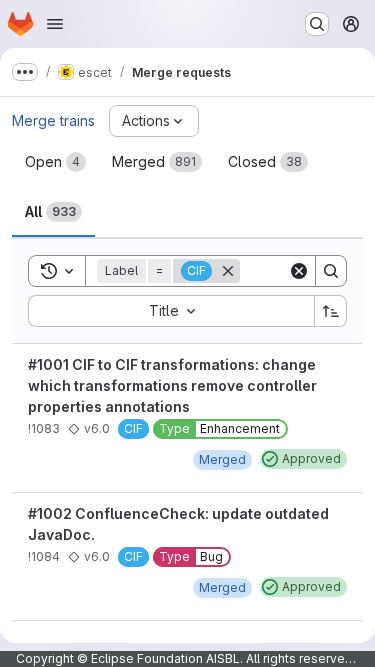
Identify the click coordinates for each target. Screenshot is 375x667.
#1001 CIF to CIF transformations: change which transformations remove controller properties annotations (172, 385)
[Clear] (299, 271)
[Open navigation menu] (55, 24)
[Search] (331, 271)
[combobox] (171, 311)
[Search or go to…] (317, 24)
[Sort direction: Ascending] (331, 311)
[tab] (55, 162)
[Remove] (228, 271)
